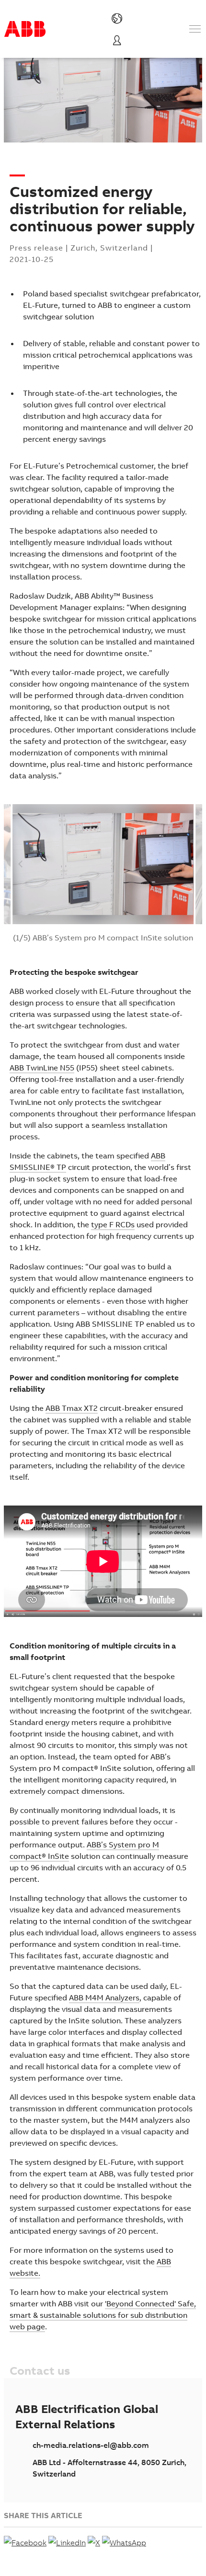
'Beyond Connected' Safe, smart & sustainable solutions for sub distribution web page (103, 2315)
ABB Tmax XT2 (72, 1408)
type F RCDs (113, 1224)
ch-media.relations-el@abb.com (91, 2445)
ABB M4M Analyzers (104, 1997)
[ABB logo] (25, 29)
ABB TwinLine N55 (42, 1068)
